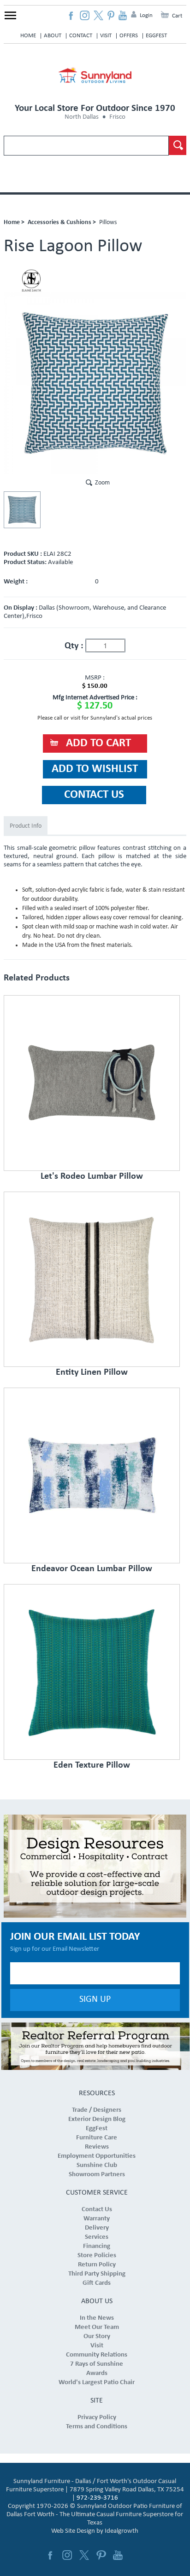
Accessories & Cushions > (62, 222)
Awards (97, 2373)
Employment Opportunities (97, 2156)
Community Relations (97, 2355)
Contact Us (97, 2210)
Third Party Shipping (97, 2274)
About (53, 36)
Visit (106, 36)
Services (97, 2237)
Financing (97, 2246)
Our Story (97, 2337)
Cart (177, 16)
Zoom (102, 483)
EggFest (156, 36)
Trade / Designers (97, 2110)
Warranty (97, 2219)
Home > (14, 222)
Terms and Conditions (97, 2427)
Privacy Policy (97, 2418)
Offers (129, 36)
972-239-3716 (97, 2498)
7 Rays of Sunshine (97, 2364)
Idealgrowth (122, 2531)
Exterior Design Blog (97, 2119)
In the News (97, 2318)
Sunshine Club (97, 2165)
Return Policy (97, 2265)
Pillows (108, 222)
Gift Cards (97, 2283)
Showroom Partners (97, 2175)
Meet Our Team (97, 2327)
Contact (81, 36)
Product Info (26, 826)
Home (28, 36)
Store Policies (97, 2256)
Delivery (97, 2228)
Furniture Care (97, 2138)
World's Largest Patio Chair (97, 2383)
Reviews (97, 2147)
